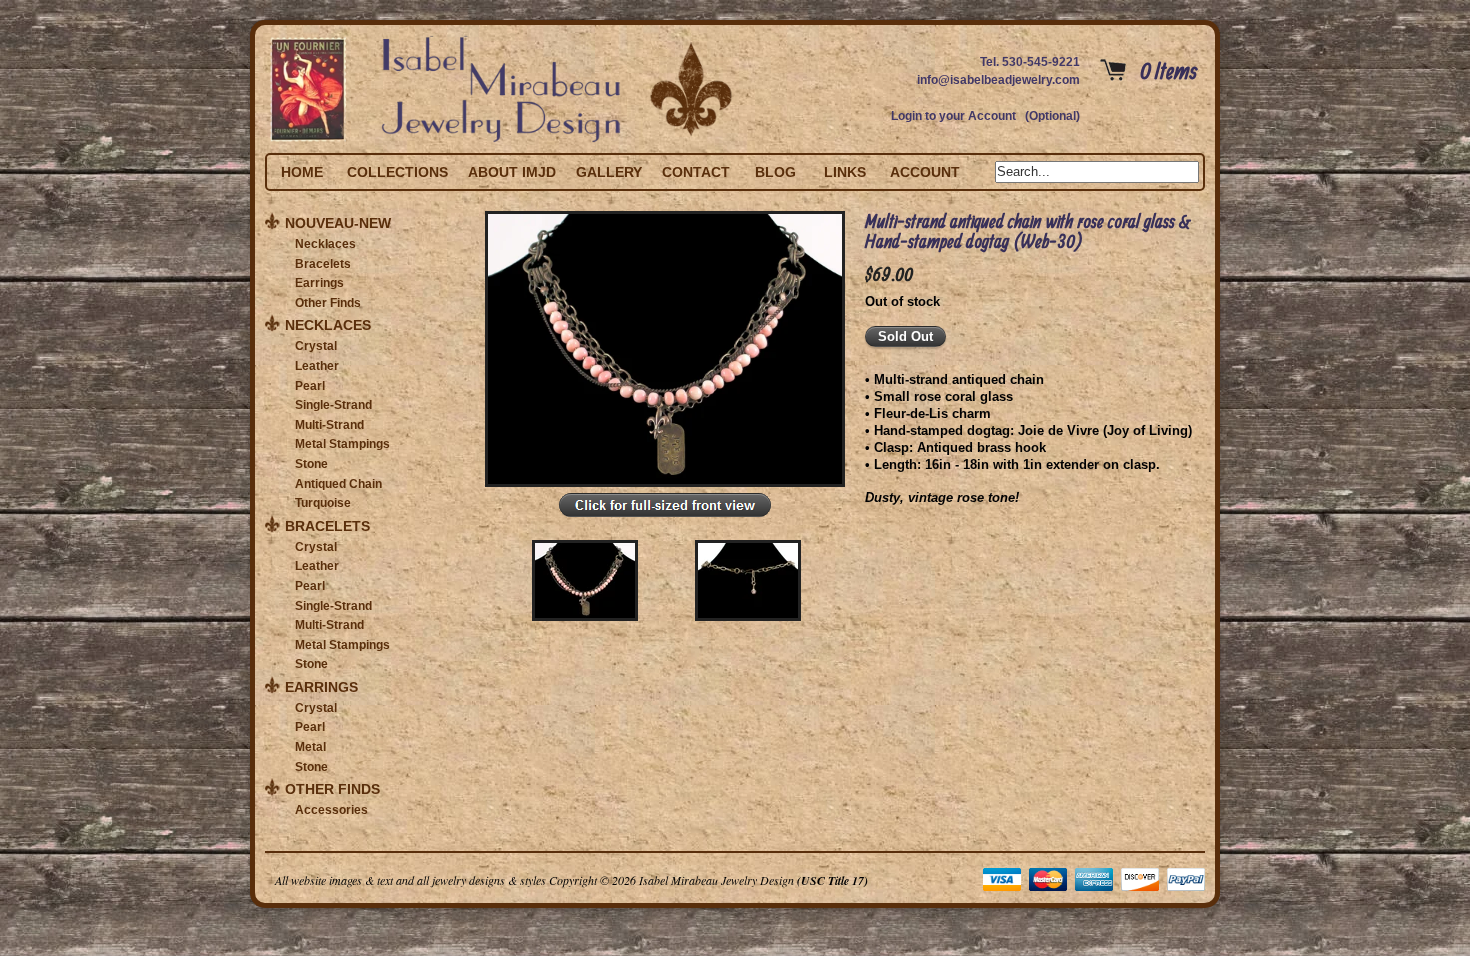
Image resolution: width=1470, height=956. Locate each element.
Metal (310, 747)
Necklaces (325, 244)
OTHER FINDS (332, 789)
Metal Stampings (342, 444)
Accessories (331, 810)
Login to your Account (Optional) (985, 116)
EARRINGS (321, 687)
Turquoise (323, 503)
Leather (317, 366)
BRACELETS (327, 526)
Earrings (319, 283)
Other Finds (328, 303)
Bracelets (323, 264)
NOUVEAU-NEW (338, 223)
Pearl (310, 386)
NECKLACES (328, 325)
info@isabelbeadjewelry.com (998, 80)
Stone (311, 464)
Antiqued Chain (338, 484)
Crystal (316, 346)
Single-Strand (333, 405)
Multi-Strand (329, 425)
